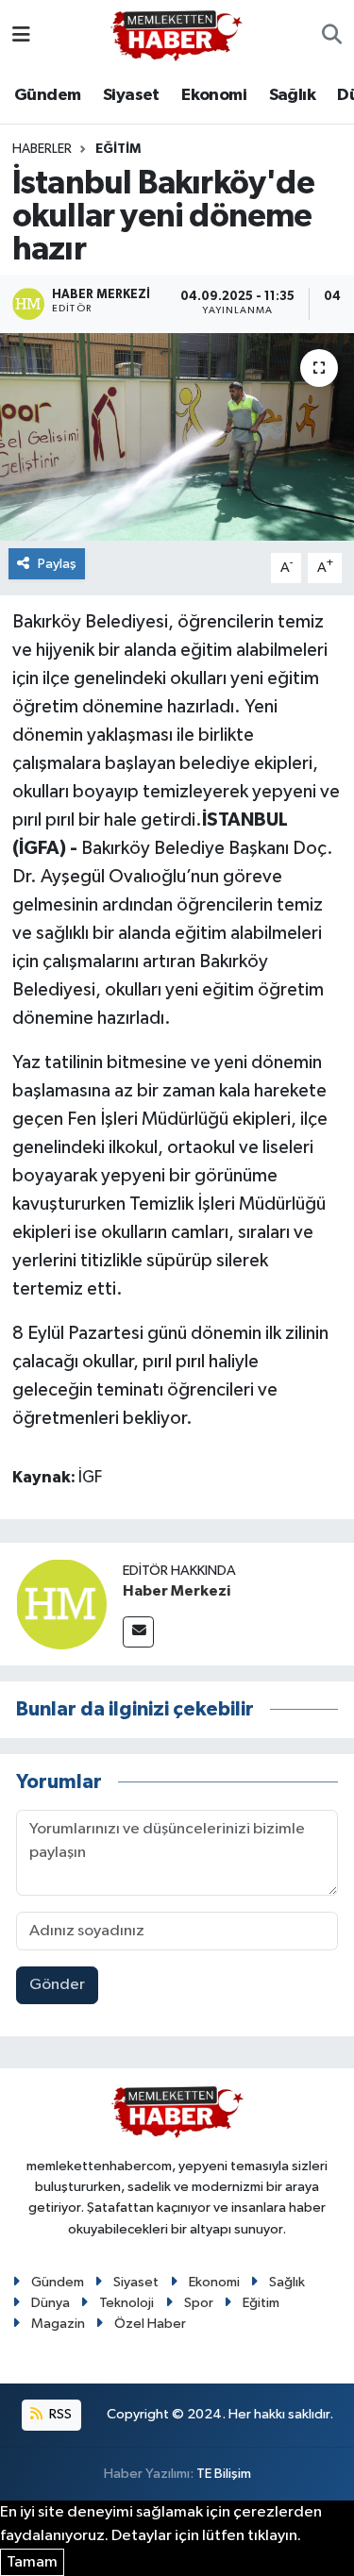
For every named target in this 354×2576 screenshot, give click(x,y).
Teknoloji (126, 2303)
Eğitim (118, 149)
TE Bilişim (224, 2474)
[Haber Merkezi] (61, 1604)
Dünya (51, 2303)
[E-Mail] (138, 1632)
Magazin (58, 2324)
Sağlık (292, 95)
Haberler (42, 149)
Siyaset (131, 95)
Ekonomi (214, 95)
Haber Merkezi (177, 1591)
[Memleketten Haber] (177, 35)
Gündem (47, 95)
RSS (59, 2414)
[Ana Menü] (21, 35)
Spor (199, 2303)
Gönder (57, 1985)
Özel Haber (150, 2324)
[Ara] (332, 36)
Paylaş (57, 564)
